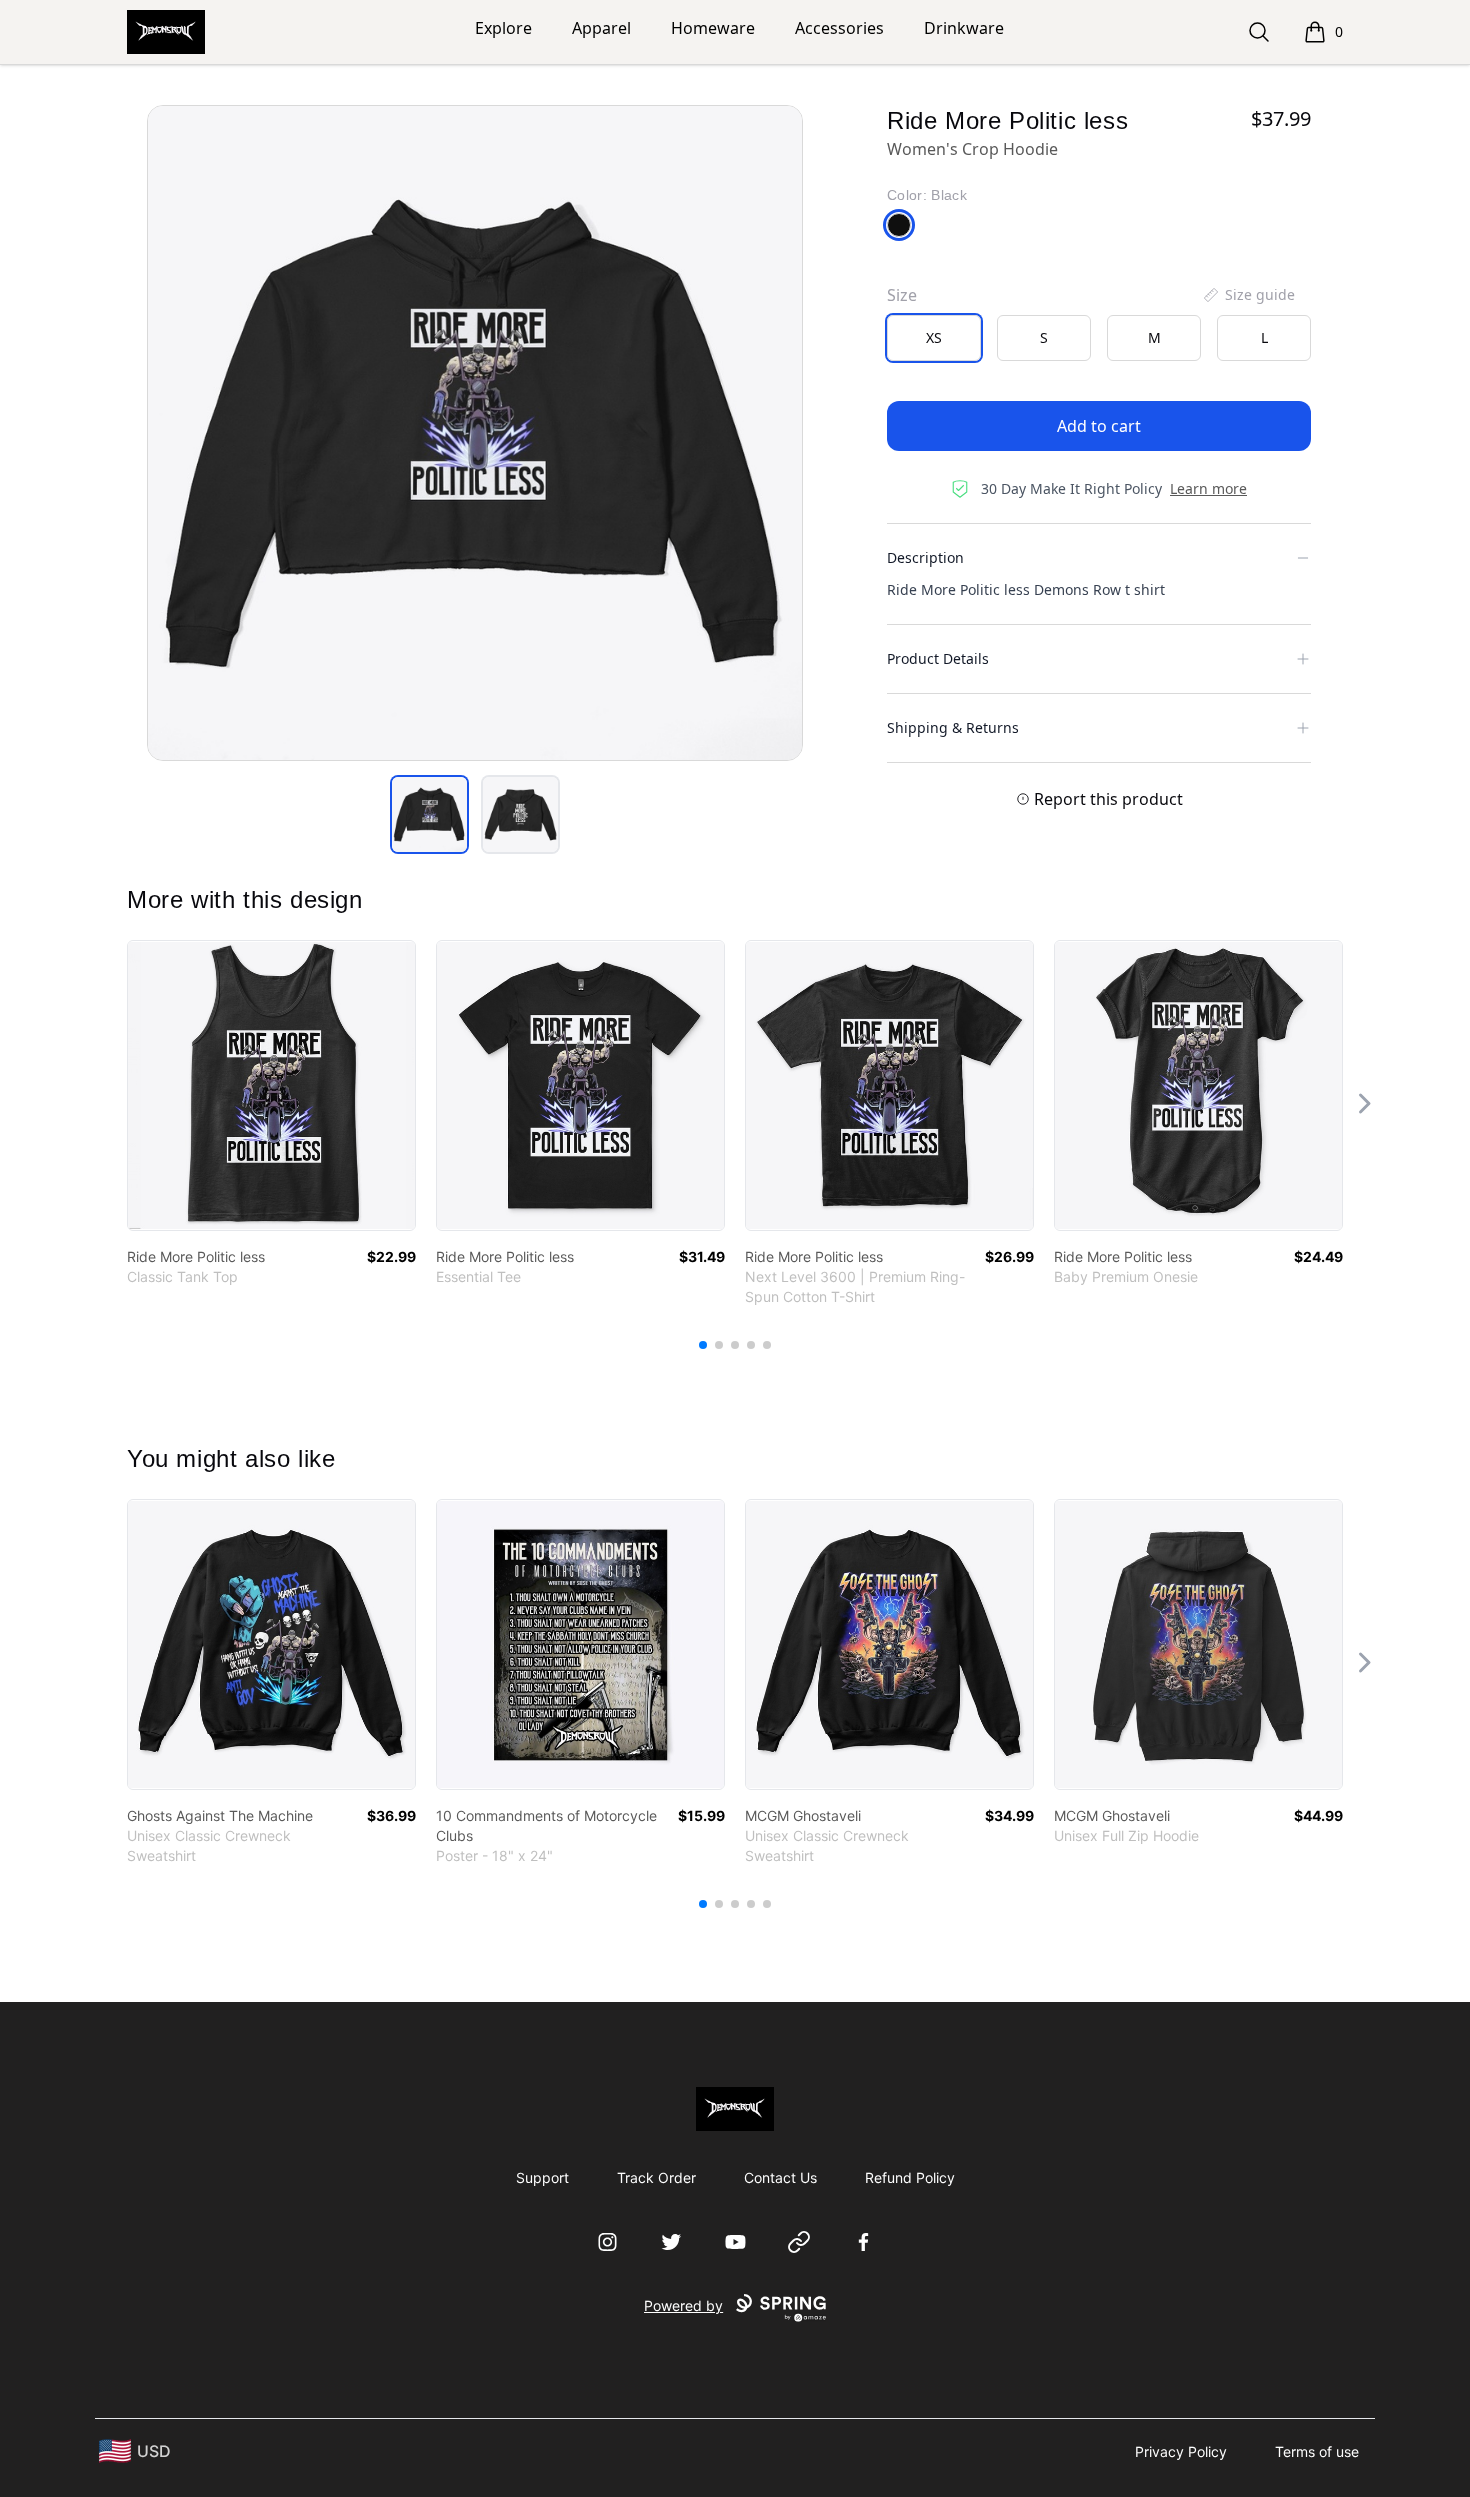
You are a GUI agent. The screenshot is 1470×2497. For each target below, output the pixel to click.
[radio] (934, 338)
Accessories (839, 28)
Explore (503, 28)
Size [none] (902, 295)
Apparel (601, 28)
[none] (1248, 295)
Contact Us (780, 2177)
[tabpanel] (475, 433)
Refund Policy (910, 2177)
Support (542, 2177)
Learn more (1208, 488)
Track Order (656, 2177)
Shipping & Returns (953, 727)
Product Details (938, 658)
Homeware (713, 28)
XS (934, 337)
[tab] (429, 814)
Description (925, 557)
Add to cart (1099, 426)
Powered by (683, 2305)
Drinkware (964, 28)
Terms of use (1317, 2451)
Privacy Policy (1181, 2451)
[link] (271, 1085)
